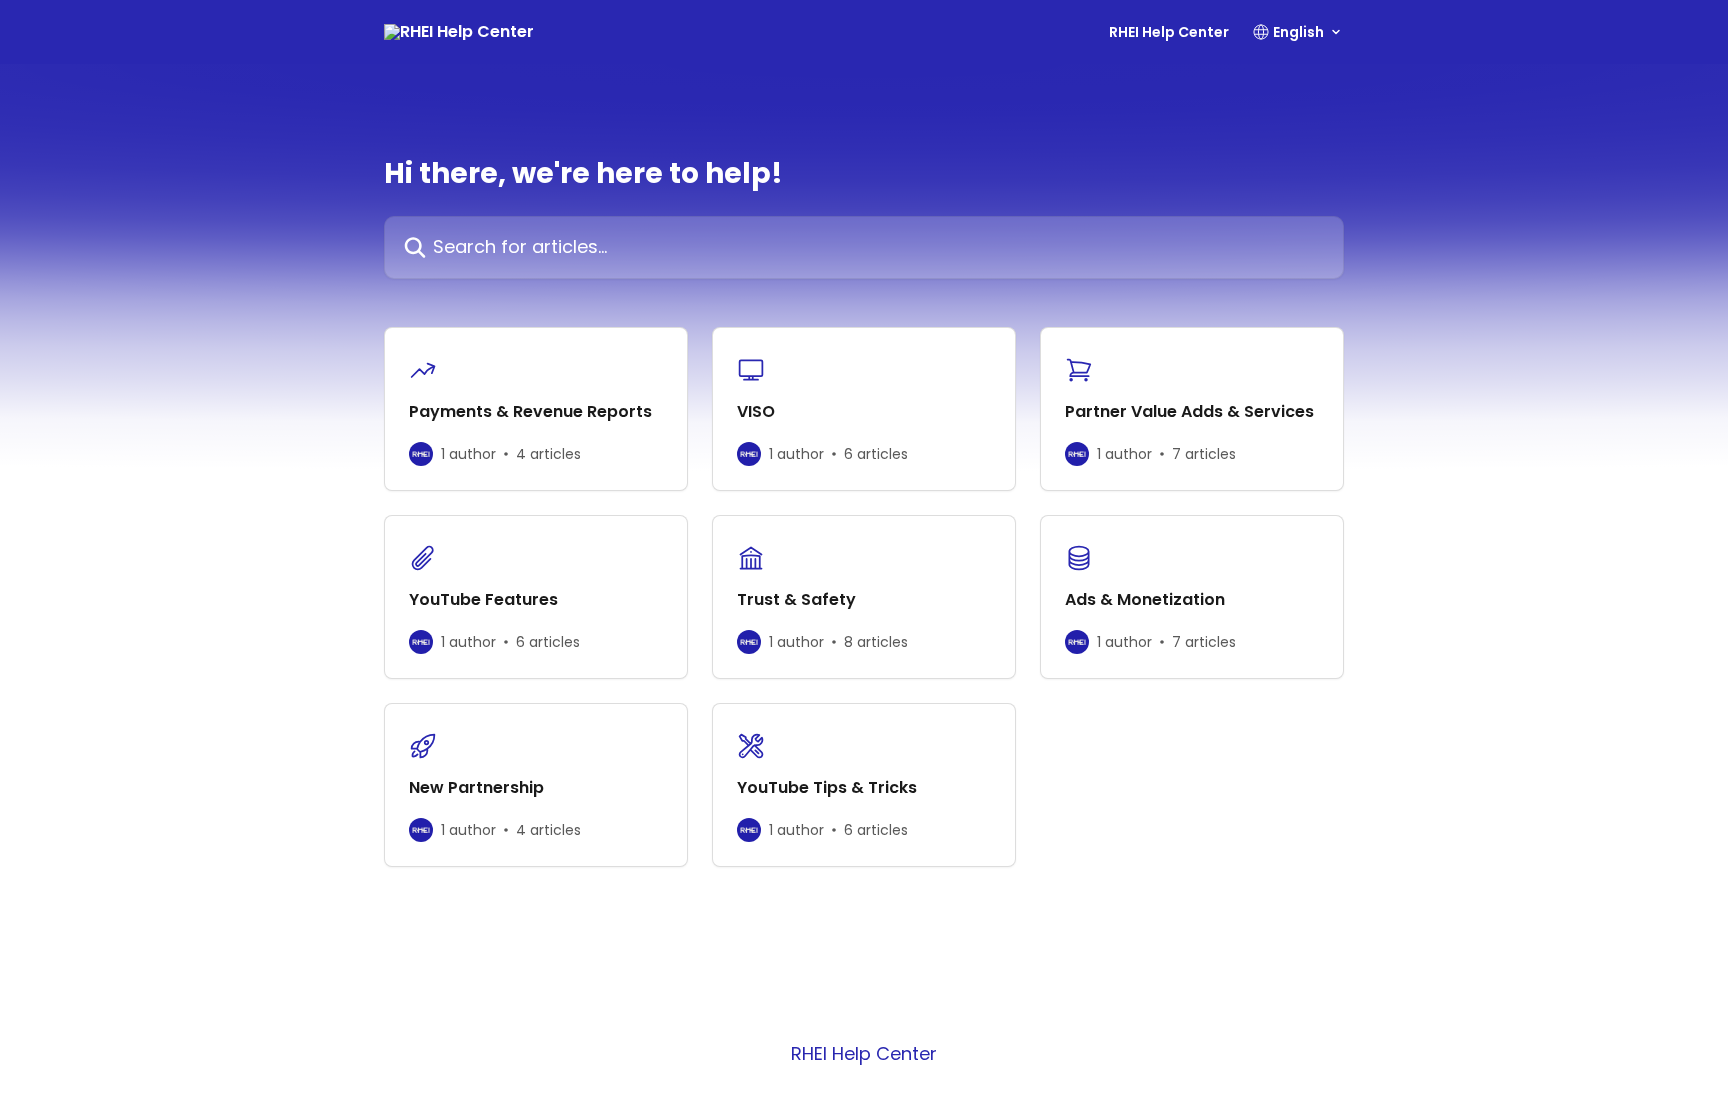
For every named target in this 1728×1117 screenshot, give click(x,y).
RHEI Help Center (1169, 32)
